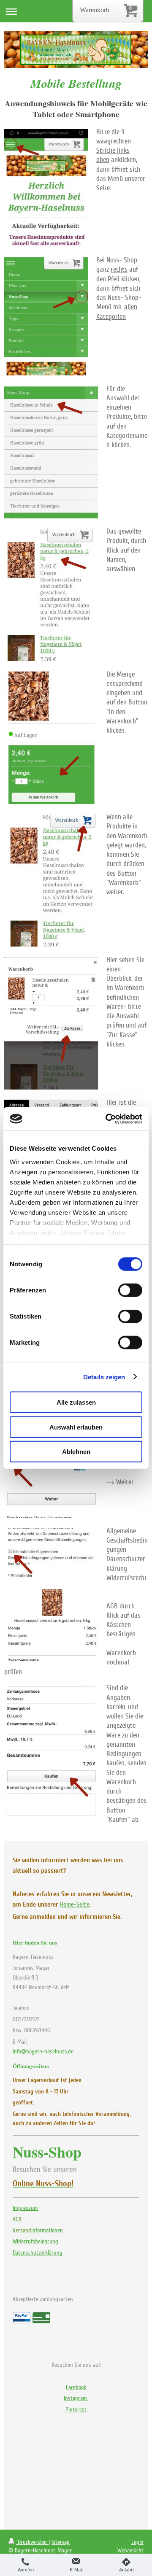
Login (137, 2542)
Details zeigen (104, 1377)
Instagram (76, 2398)
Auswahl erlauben (76, 1427)
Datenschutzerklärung (38, 2253)
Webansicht (130, 2550)
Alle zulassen (76, 1402)
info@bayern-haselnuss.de (43, 2051)
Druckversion (32, 2542)
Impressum (25, 2208)
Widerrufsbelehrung (35, 2241)
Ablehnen (76, 1452)
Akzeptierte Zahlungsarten (43, 2299)
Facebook (76, 2387)
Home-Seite (75, 1904)
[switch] (130, 1290)
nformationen (38, 2230)
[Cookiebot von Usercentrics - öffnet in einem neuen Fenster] (107, 1119)
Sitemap (61, 2542)
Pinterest (76, 2410)
